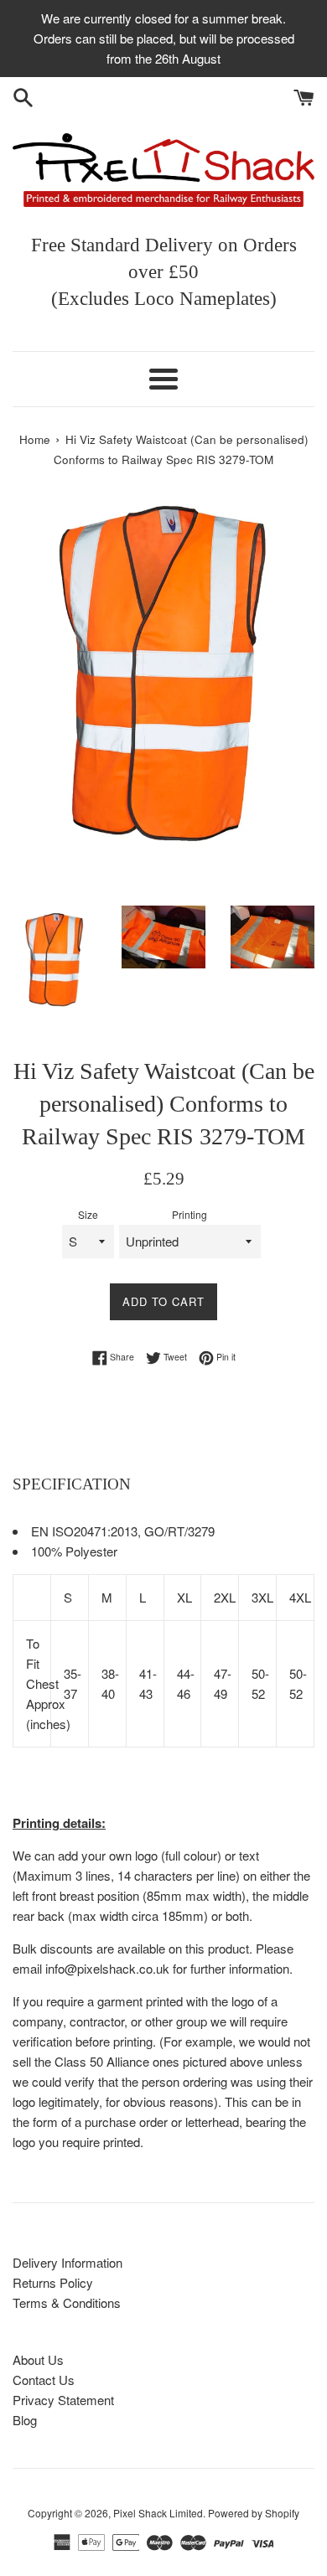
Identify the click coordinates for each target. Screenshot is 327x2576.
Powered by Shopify (254, 2513)
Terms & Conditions (67, 2302)
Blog (25, 2420)
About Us (38, 2359)
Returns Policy (53, 2282)
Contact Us (44, 2380)
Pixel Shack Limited (158, 2513)
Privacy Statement (63, 2400)
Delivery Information (67, 2262)
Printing (189, 1214)
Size (88, 1214)
